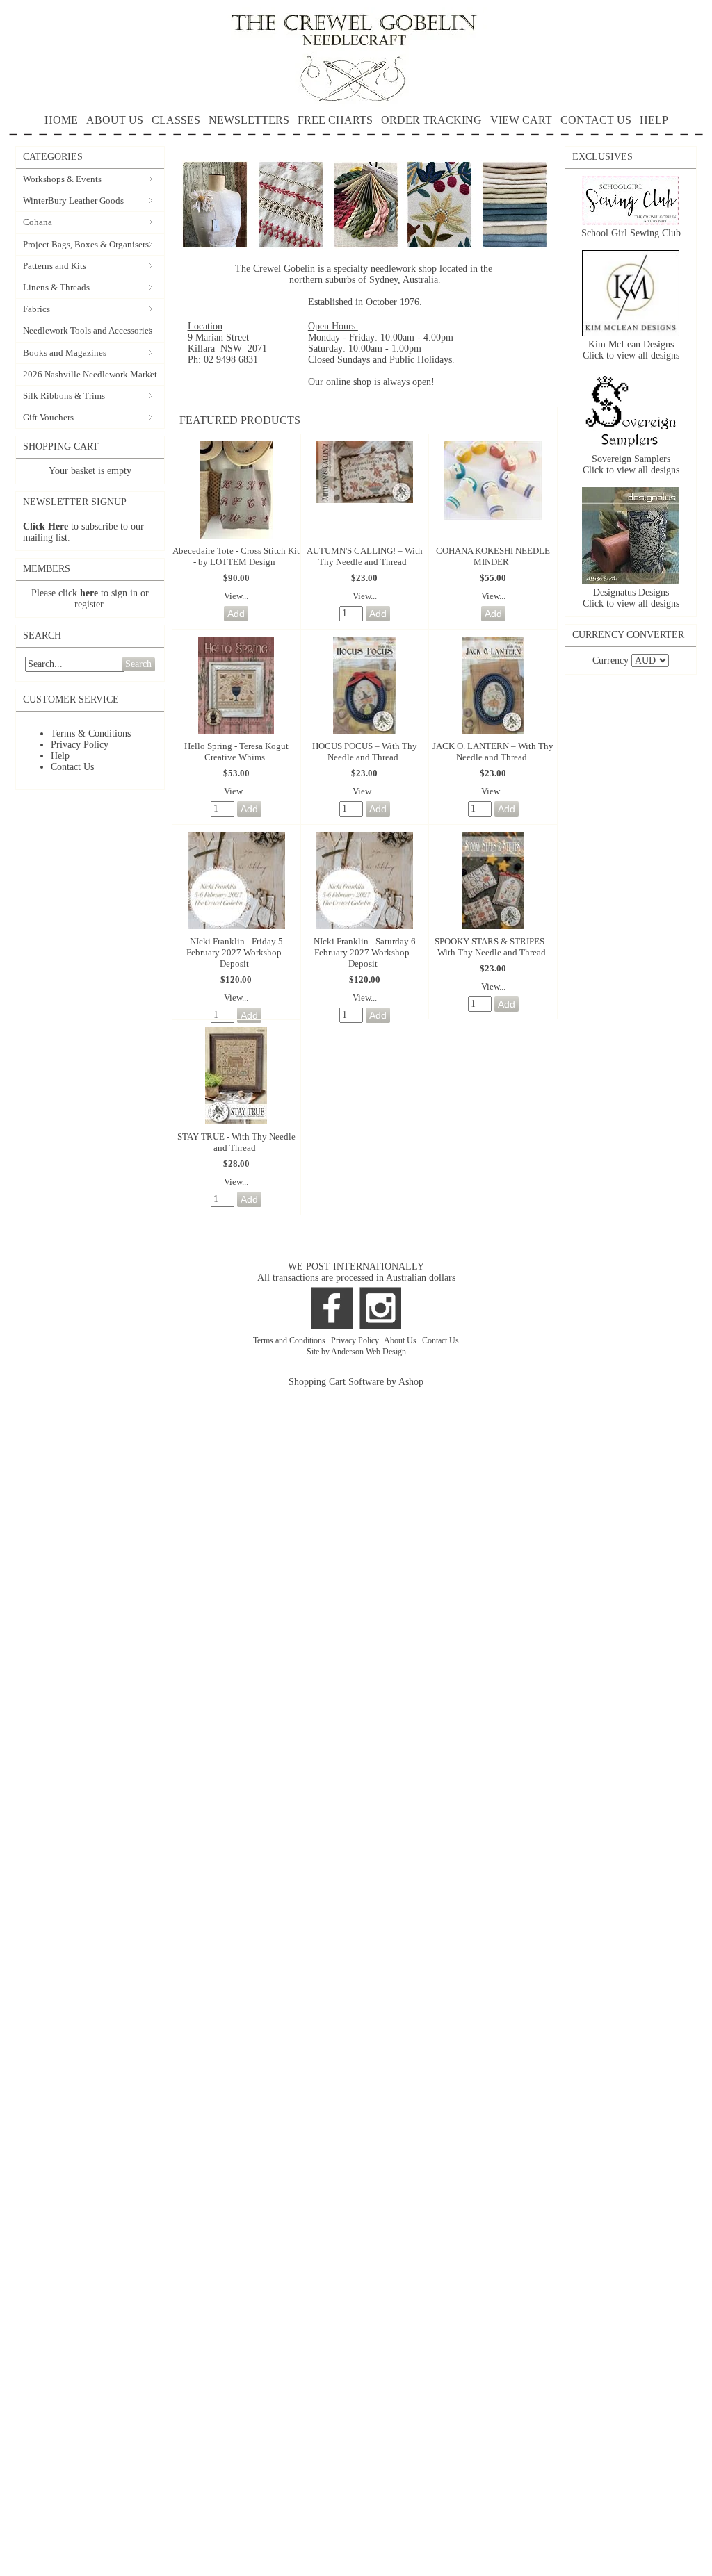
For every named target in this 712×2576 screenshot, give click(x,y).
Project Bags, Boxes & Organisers (86, 244)
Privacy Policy (80, 745)
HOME (61, 120)
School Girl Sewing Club (631, 233)
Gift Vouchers (48, 417)
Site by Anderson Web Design (356, 1352)
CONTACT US (596, 120)
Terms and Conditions (290, 1340)
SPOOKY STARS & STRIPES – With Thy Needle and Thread (493, 947)
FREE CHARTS (335, 120)
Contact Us (72, 767)
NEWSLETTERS (249, 120)
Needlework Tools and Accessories (88, 330)
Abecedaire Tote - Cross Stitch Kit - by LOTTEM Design (236, 556)
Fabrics (37, 309)
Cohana (38, 222)
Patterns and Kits (55, 266)
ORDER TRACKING (431, 120)
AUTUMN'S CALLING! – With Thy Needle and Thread (365, 556)
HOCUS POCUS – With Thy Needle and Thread (365, 752)
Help (60, 756)
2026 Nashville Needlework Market (90, 374)
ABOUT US (115, 120)
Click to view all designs (631, 355)
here (89, 593)
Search (138, 664)
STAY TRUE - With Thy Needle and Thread (236, 1142)
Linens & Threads (56, 287)
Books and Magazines (65, 353)
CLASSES (176, 120)
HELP (654, 120)
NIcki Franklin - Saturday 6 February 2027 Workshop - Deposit (365, 952)
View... (236, 596)
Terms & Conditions (91, 733)
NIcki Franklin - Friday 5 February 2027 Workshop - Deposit (236, 952)
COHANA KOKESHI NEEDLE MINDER (493, 556)
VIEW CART (521, 120)
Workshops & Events (62, 179)
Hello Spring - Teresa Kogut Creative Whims (236, 752)
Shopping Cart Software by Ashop (356, 1382)
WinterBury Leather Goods (73, 200)
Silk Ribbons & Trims (64, 396)
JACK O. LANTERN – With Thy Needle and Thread (493, 752)
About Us (401, 1340)
